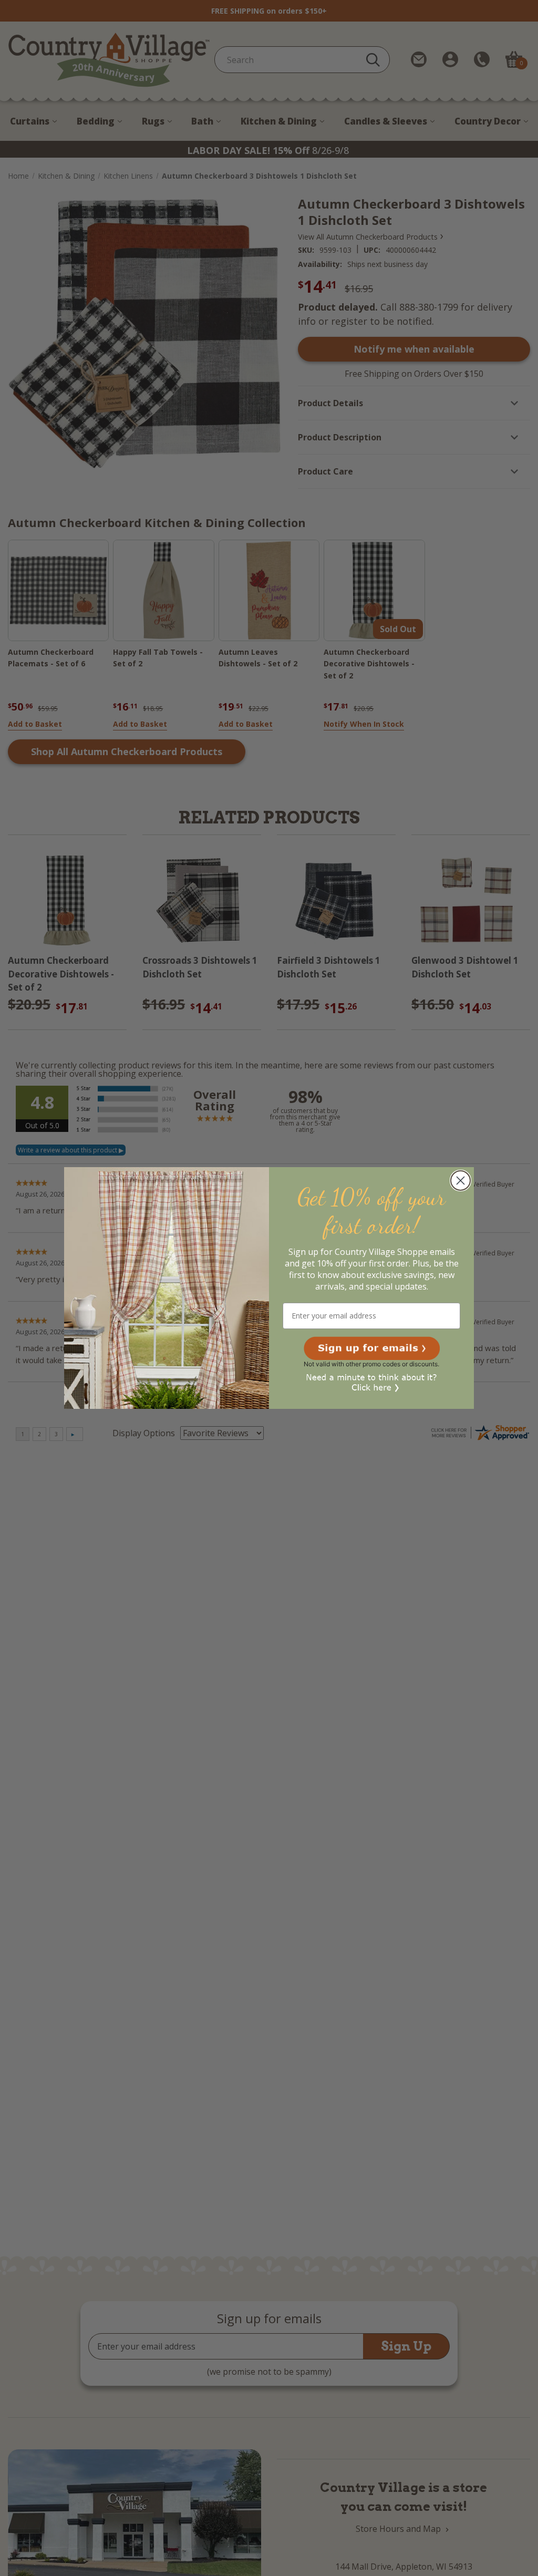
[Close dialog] (461, 1181)
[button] (372, 1348)
